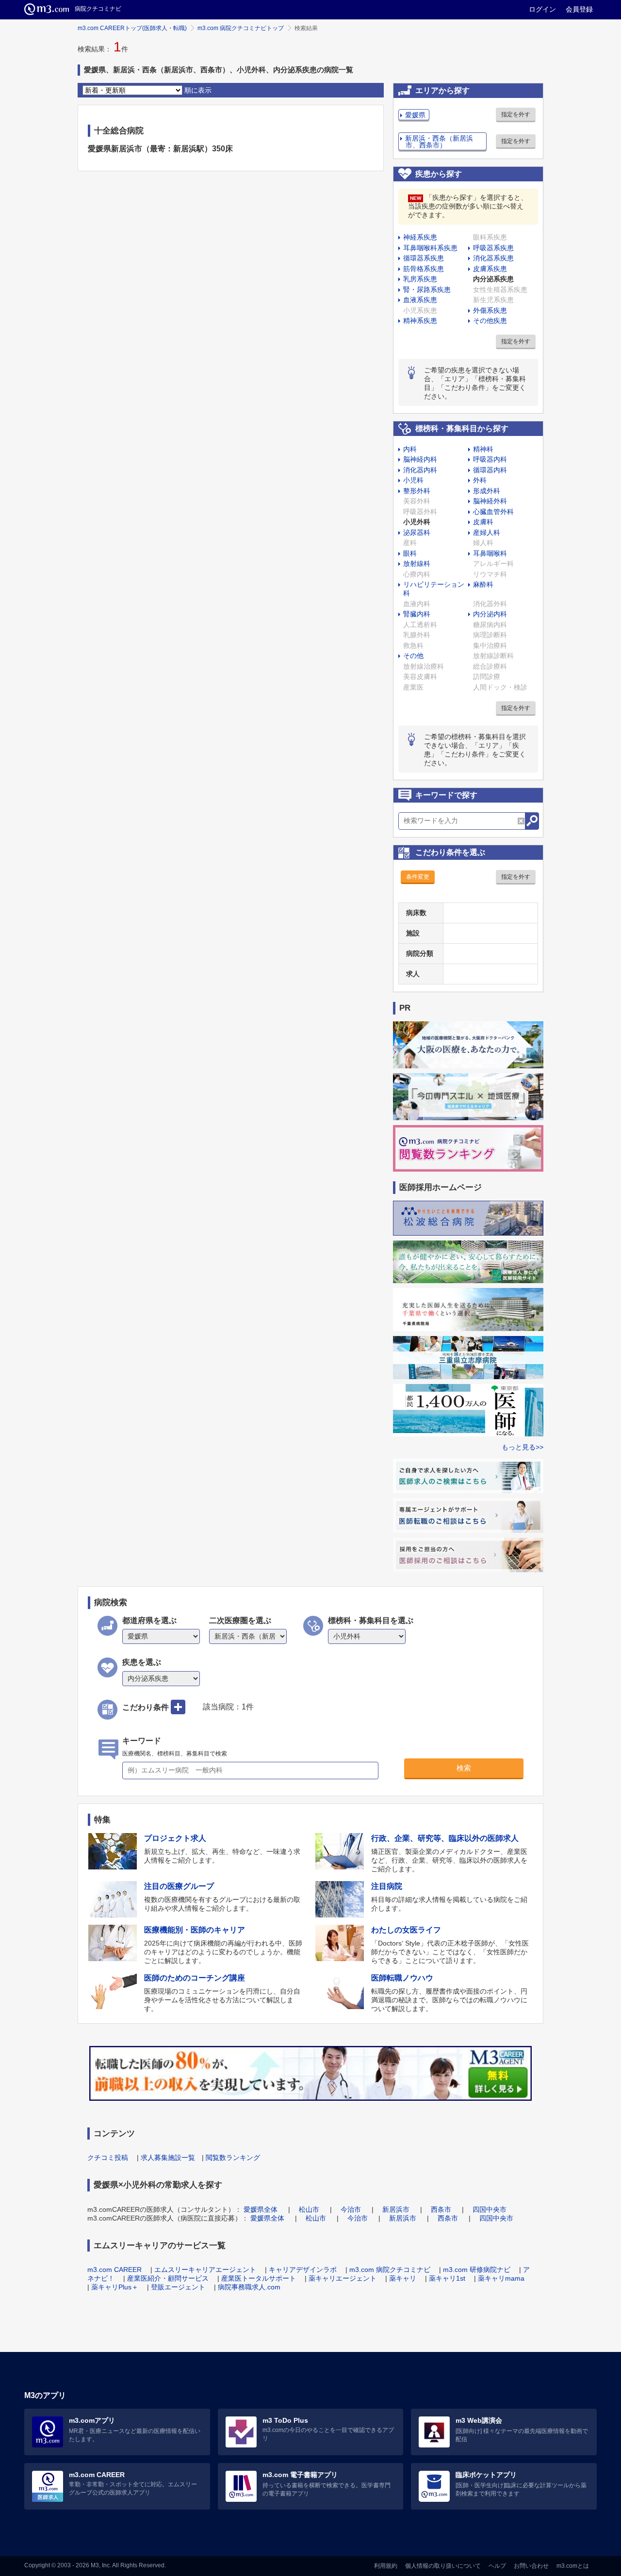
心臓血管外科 (493, 512)
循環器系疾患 (424, 258)
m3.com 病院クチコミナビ (390, 2270)
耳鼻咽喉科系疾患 (430, 248)
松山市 (309, 2209)
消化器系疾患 (493, 258)
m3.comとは (573, 2566)
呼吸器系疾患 (493, 248)
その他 (413, 656)
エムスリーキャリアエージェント (205, 2270)
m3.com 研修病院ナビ (477, 2270)
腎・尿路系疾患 (427, 290)
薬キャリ (403, 2278)
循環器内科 (490, 470)
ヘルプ (497, 2566)
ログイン (542, 9)
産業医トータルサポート (259, 2278)
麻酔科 (483, 584)
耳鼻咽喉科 (490, 553)
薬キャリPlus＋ (115, 2287)
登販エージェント (178, 2287)
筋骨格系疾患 (424, 269)
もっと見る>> (523, 1447)
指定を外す (516, 114)
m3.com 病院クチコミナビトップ (241, 28)
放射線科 (417, 563)
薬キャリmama (501, 2278)
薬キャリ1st (447, 2278)
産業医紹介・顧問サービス (168, 2278)
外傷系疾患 (490, 310)
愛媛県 (415, 115)
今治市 (351, 2209)
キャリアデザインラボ (303, 2270)
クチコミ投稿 (108, 2157)
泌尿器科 (417, 532)
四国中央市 (490, 2209)
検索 (464, 1768)
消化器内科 (420, 470)
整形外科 (417, 491)
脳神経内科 (420, 459)
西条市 (441, 2209)
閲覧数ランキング (233, 2157)
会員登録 (579, 9)
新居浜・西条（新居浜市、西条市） (439, 142)
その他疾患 (490, 321)
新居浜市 (396, 2209)
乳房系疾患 (420, 279)
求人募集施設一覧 (168, 2157)
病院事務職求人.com (249, 2287)
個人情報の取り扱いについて (443, 2566)
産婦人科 (487, 532)
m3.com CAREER (114, 2270)
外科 (480, 480)
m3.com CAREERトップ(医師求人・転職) (132, 28)
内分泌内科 (490, 614)
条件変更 (418, 877)
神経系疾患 (420, 237)
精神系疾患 (420, 321)
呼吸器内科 (490, 459)
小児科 (413, 480)
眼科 (410, 553)
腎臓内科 (417, 614)
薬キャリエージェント (343, 2278)
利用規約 (386, 2566)
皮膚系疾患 (490, 269)
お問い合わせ (531, 2566)
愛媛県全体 (261, 2209)
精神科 (483, 449)
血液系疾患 (420, 300)
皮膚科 (483, 522)
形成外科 (487, 491)
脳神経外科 (490, 501)
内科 (410, 449)
